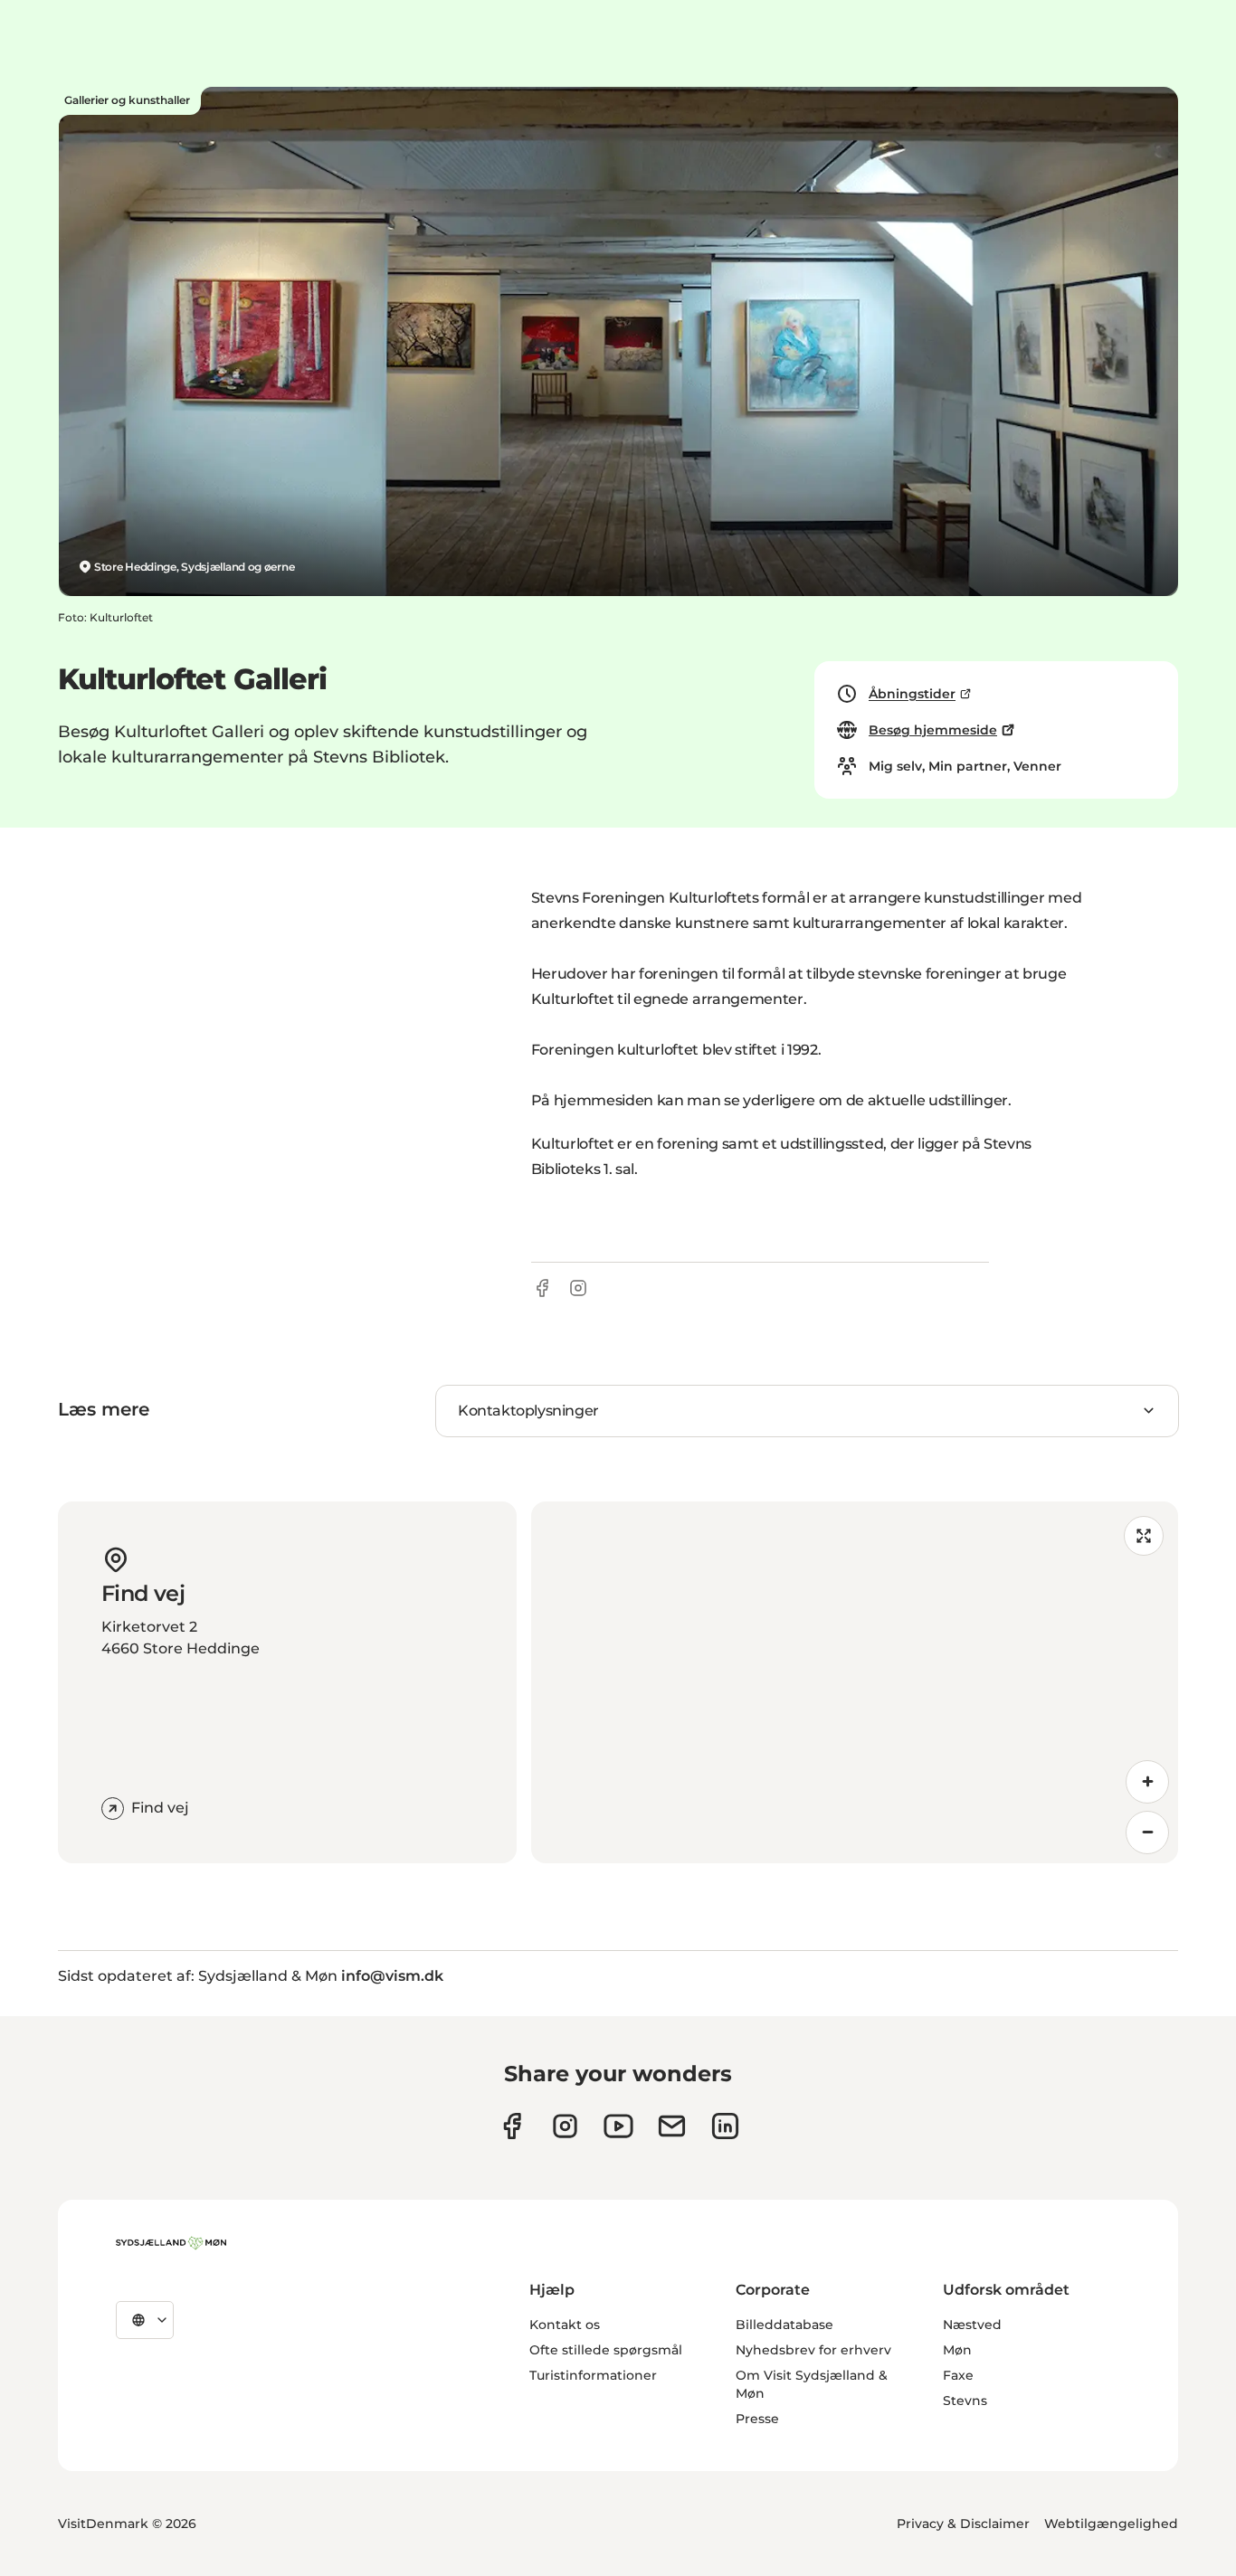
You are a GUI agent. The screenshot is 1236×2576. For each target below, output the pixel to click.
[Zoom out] (1147, 1833)
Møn (957, 2350)
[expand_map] (1144, 1536)
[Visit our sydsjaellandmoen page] (512, 2126)
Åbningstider (912, 694)
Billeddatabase (784, 2325)
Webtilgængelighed (1111, 2524)
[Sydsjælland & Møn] (171, 2243)
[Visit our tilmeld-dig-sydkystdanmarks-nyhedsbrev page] (672, 2126)
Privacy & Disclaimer (963, 2524)
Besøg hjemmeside (933, 730)
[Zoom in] (1147, 1782)
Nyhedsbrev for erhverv (813, 2350)
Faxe (958, 2375)
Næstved (972, 2325)
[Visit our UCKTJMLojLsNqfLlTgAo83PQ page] (618, 2126)
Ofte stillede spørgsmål (606, 2350)
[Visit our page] (565, 2126)
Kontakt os (565, 2325)
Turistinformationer (593, 2375)
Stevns (965, 2401)
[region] (855, 1682)
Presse (757, 2419)
